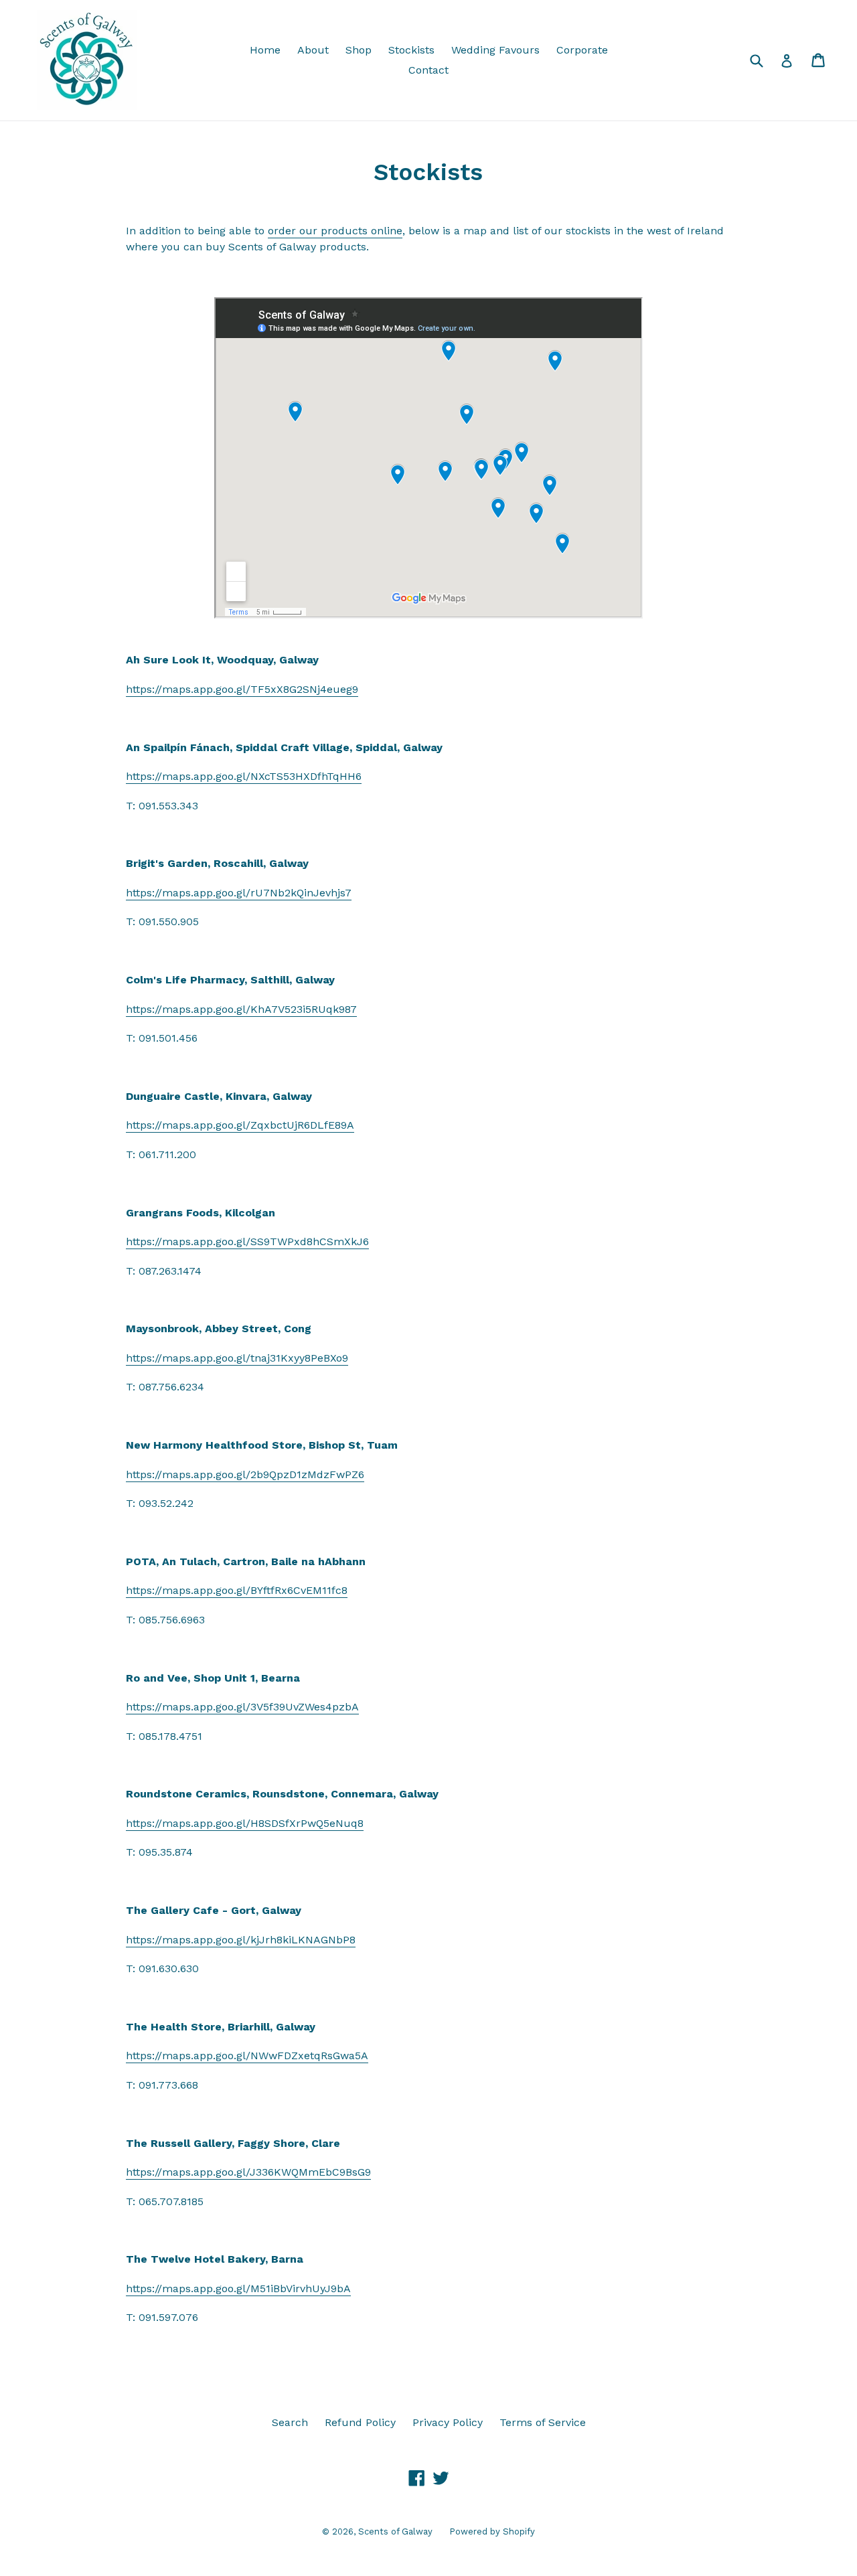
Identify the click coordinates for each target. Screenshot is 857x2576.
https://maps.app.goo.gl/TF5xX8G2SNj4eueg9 (242, 689)
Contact (428, 70)
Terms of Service (543, 2422)
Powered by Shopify (492, 2531)
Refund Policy (360, 2422)
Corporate (582, 50)
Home (265, 50)
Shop (359, 50)
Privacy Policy (448, 2422)
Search (290, 2422)
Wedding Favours (495, 50)
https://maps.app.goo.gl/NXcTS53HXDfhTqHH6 (244, 776)
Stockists (411, 50)
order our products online (335, 231)
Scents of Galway (395, 2531)
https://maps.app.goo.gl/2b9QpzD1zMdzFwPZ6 (245, 1474)
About (313, 50)
